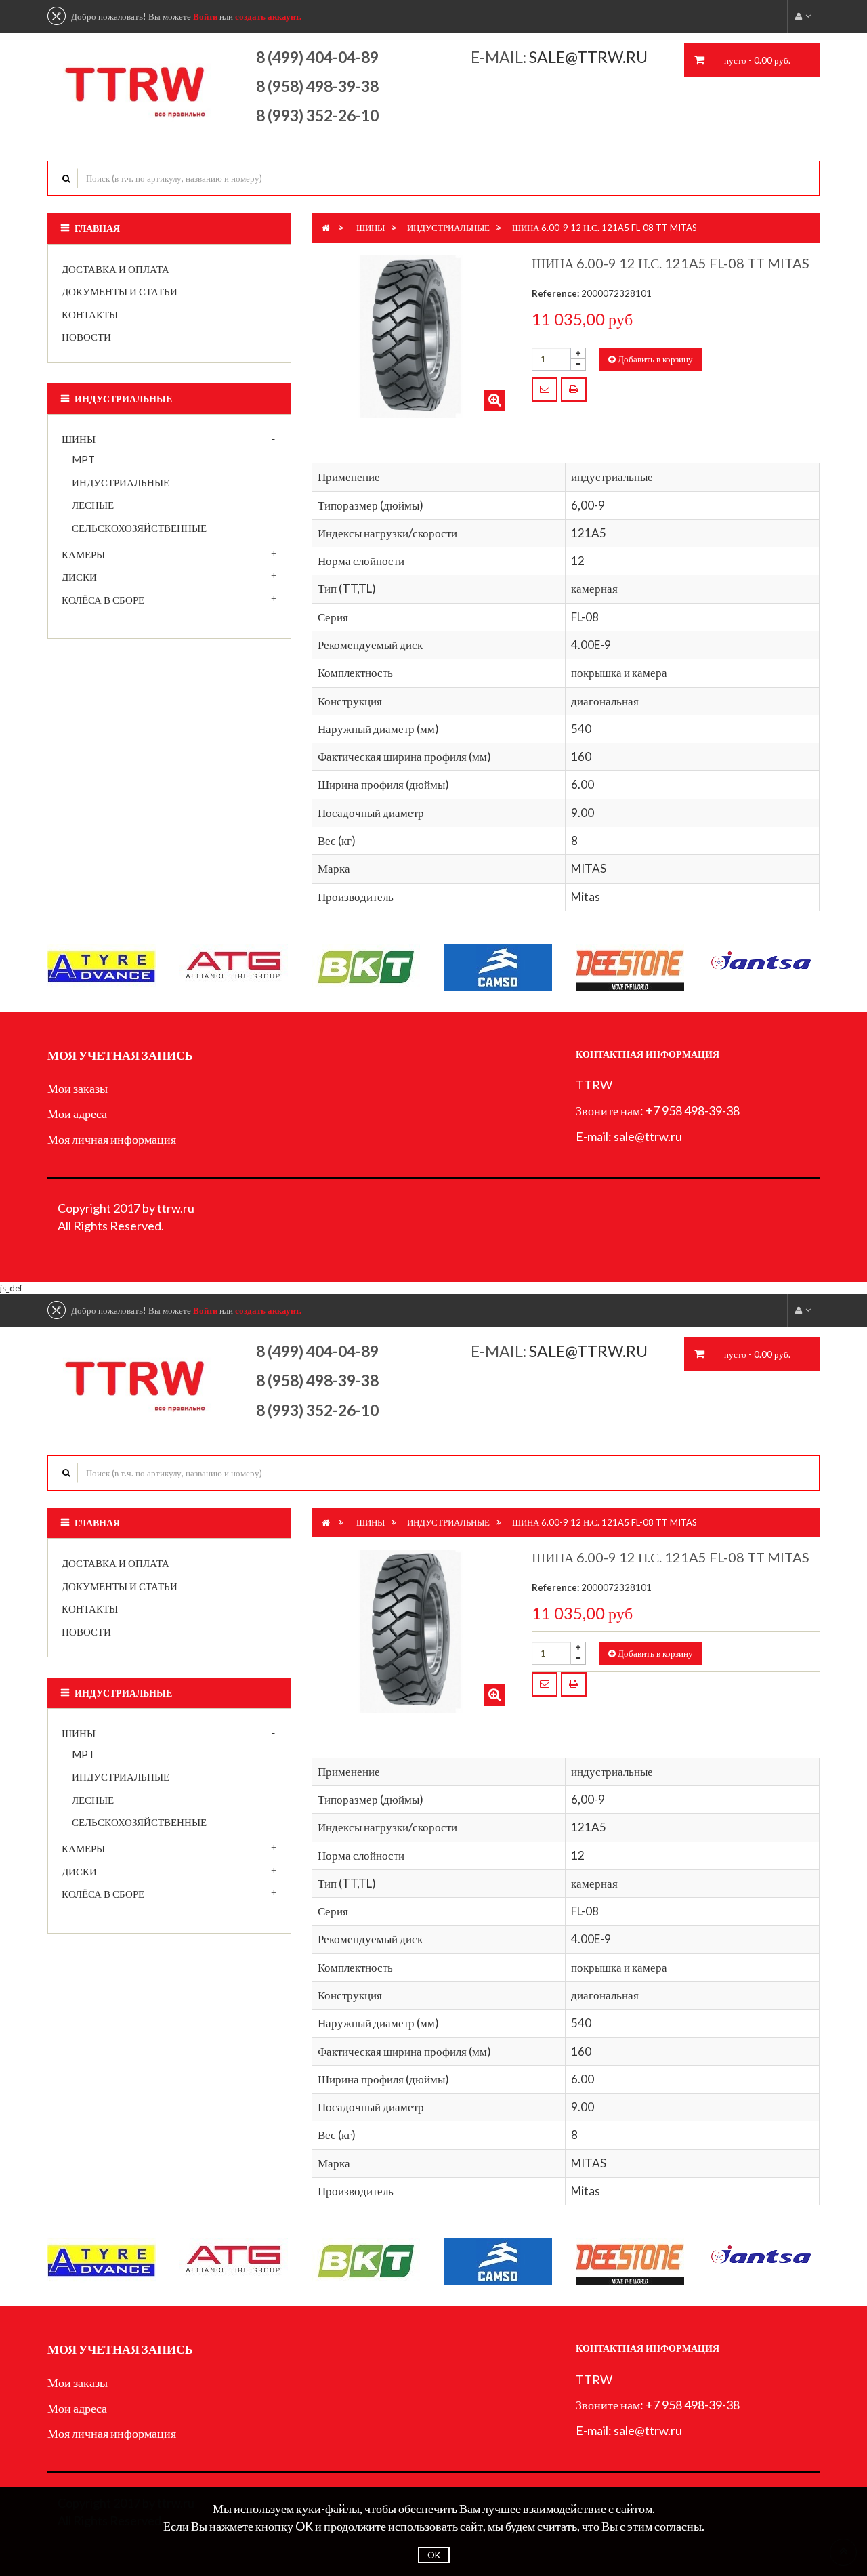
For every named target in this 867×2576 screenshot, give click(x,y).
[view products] (102, 965)
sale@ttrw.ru (590, 57)
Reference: (555, 293)
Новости (86, 337)
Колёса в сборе (103, 600)
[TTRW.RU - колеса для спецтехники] (136, 84)
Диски (79, 577)
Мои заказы (78, 1088)
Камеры (83, 554)
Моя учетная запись (120, 1055)
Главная (97, 228)
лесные (93, 505)
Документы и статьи (120, 291)
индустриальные (121, 482)
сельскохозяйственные (139, 528)
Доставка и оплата (115, 269)
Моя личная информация (112, 1139)
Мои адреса (77, 1113)
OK (434, 2555)
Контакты (90, 314)
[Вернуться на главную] (326, 228)
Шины (79, 439)
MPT (83, 459)
